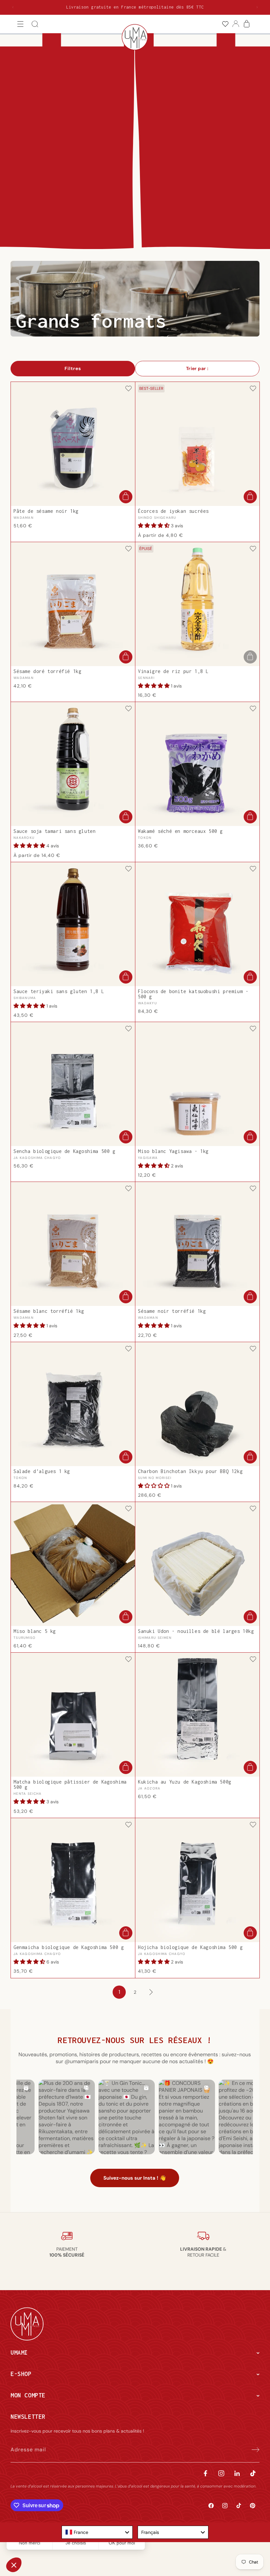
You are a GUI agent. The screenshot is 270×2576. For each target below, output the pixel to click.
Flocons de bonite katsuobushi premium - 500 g (193, 994)
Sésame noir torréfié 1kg (172, 1311)
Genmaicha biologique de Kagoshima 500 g (69, 1947)
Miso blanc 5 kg (35, 1631)
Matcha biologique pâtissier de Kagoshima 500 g (70, 1785)
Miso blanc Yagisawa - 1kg (173, 1151)
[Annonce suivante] (257, 7)
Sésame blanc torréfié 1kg (49, 1311)
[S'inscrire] (252, 2450)
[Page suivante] (151, 1992)
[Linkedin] (237, 2473)
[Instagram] (221, 2473)
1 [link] (119, 1992)
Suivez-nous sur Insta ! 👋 (135, 2178)
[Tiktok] (253, 2473)
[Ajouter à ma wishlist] (128, 389)
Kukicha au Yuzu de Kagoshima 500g (185, 1782)
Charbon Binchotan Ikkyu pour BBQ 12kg (190, 1471)
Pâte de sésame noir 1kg (46, 511)
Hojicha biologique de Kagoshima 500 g (190, 1947)
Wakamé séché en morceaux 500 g (180, 831)
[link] (225, 24)
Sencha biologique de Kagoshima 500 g (65, 1151)
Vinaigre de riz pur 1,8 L (173, 671)
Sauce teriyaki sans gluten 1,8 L (59, 991)
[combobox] (97, 2532)
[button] (20, 24)
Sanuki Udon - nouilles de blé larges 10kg (196, 1631)
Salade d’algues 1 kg (42, 1471)
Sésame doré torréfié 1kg (47, 671)
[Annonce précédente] (13, 7)
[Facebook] (205, 2473)
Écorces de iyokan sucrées (173, 511)
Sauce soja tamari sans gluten (54, 831)
